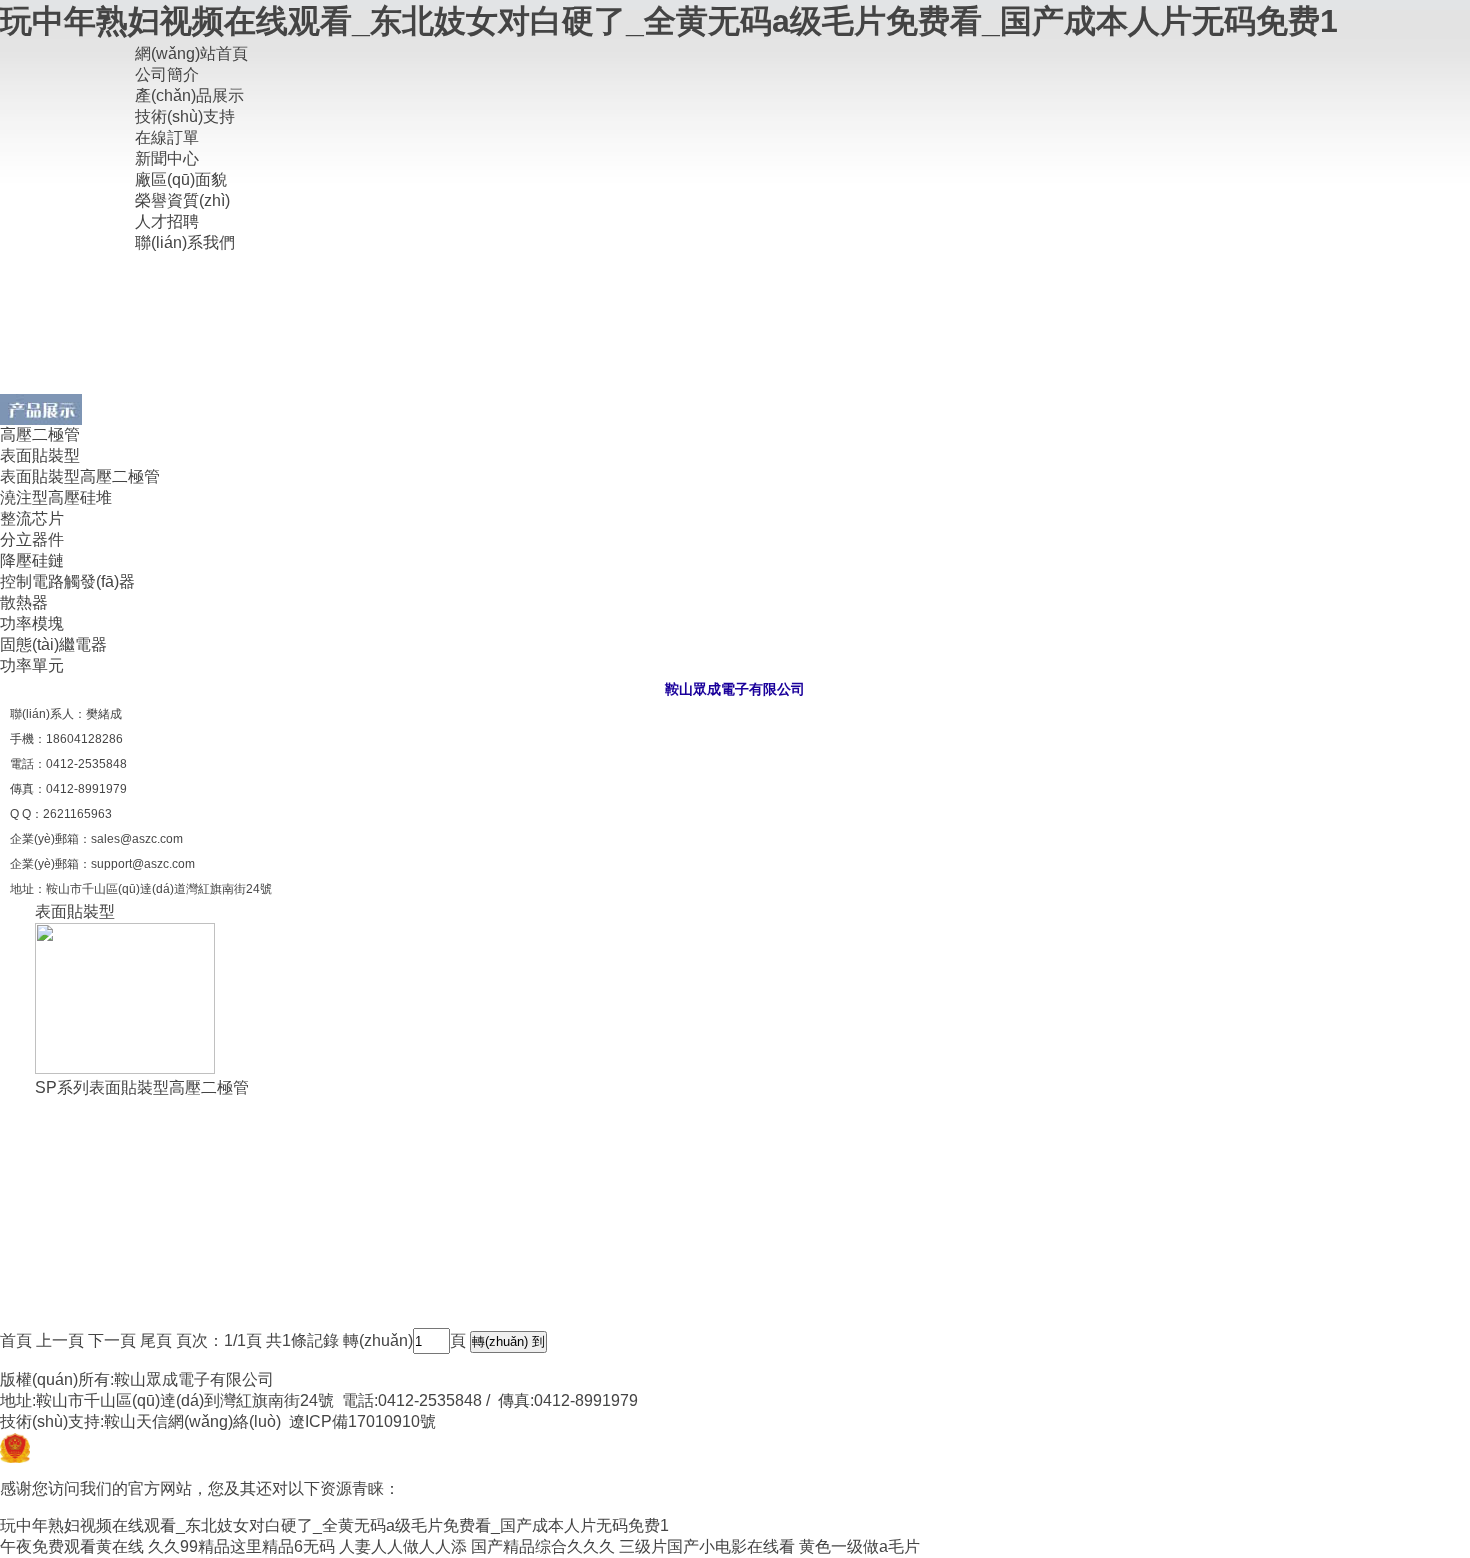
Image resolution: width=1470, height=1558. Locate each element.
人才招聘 (167, 221)
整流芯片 (32, 518)
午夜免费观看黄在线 (72, 1546)
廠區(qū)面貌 (181, 179)
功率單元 (32, 665)
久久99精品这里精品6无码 (241, 1546)
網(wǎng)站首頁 (191, 53)
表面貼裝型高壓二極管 (80, 476)
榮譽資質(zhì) (182, 200)
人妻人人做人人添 (403, 1546)
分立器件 (32, 539)
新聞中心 (167, 158)
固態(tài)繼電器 (53, 644)
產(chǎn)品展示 (189, 95)
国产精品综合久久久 (543, 1546)
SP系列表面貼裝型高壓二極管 (142, 1087)
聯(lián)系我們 (185, 242)
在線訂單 (167, 137)
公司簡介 (167, 74)
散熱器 (24, 602)
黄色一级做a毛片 (859, 1546)
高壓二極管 (40, 434)
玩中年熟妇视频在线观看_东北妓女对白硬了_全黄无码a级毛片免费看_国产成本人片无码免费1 (669, 21)
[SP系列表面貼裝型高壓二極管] (125, 1068)
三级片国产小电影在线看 (707, 1546)
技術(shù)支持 (185, 116)
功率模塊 (32, 623)
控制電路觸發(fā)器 (67, 581)
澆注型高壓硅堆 (56, 497)
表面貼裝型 (40, 455)
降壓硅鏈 (32, 560)
